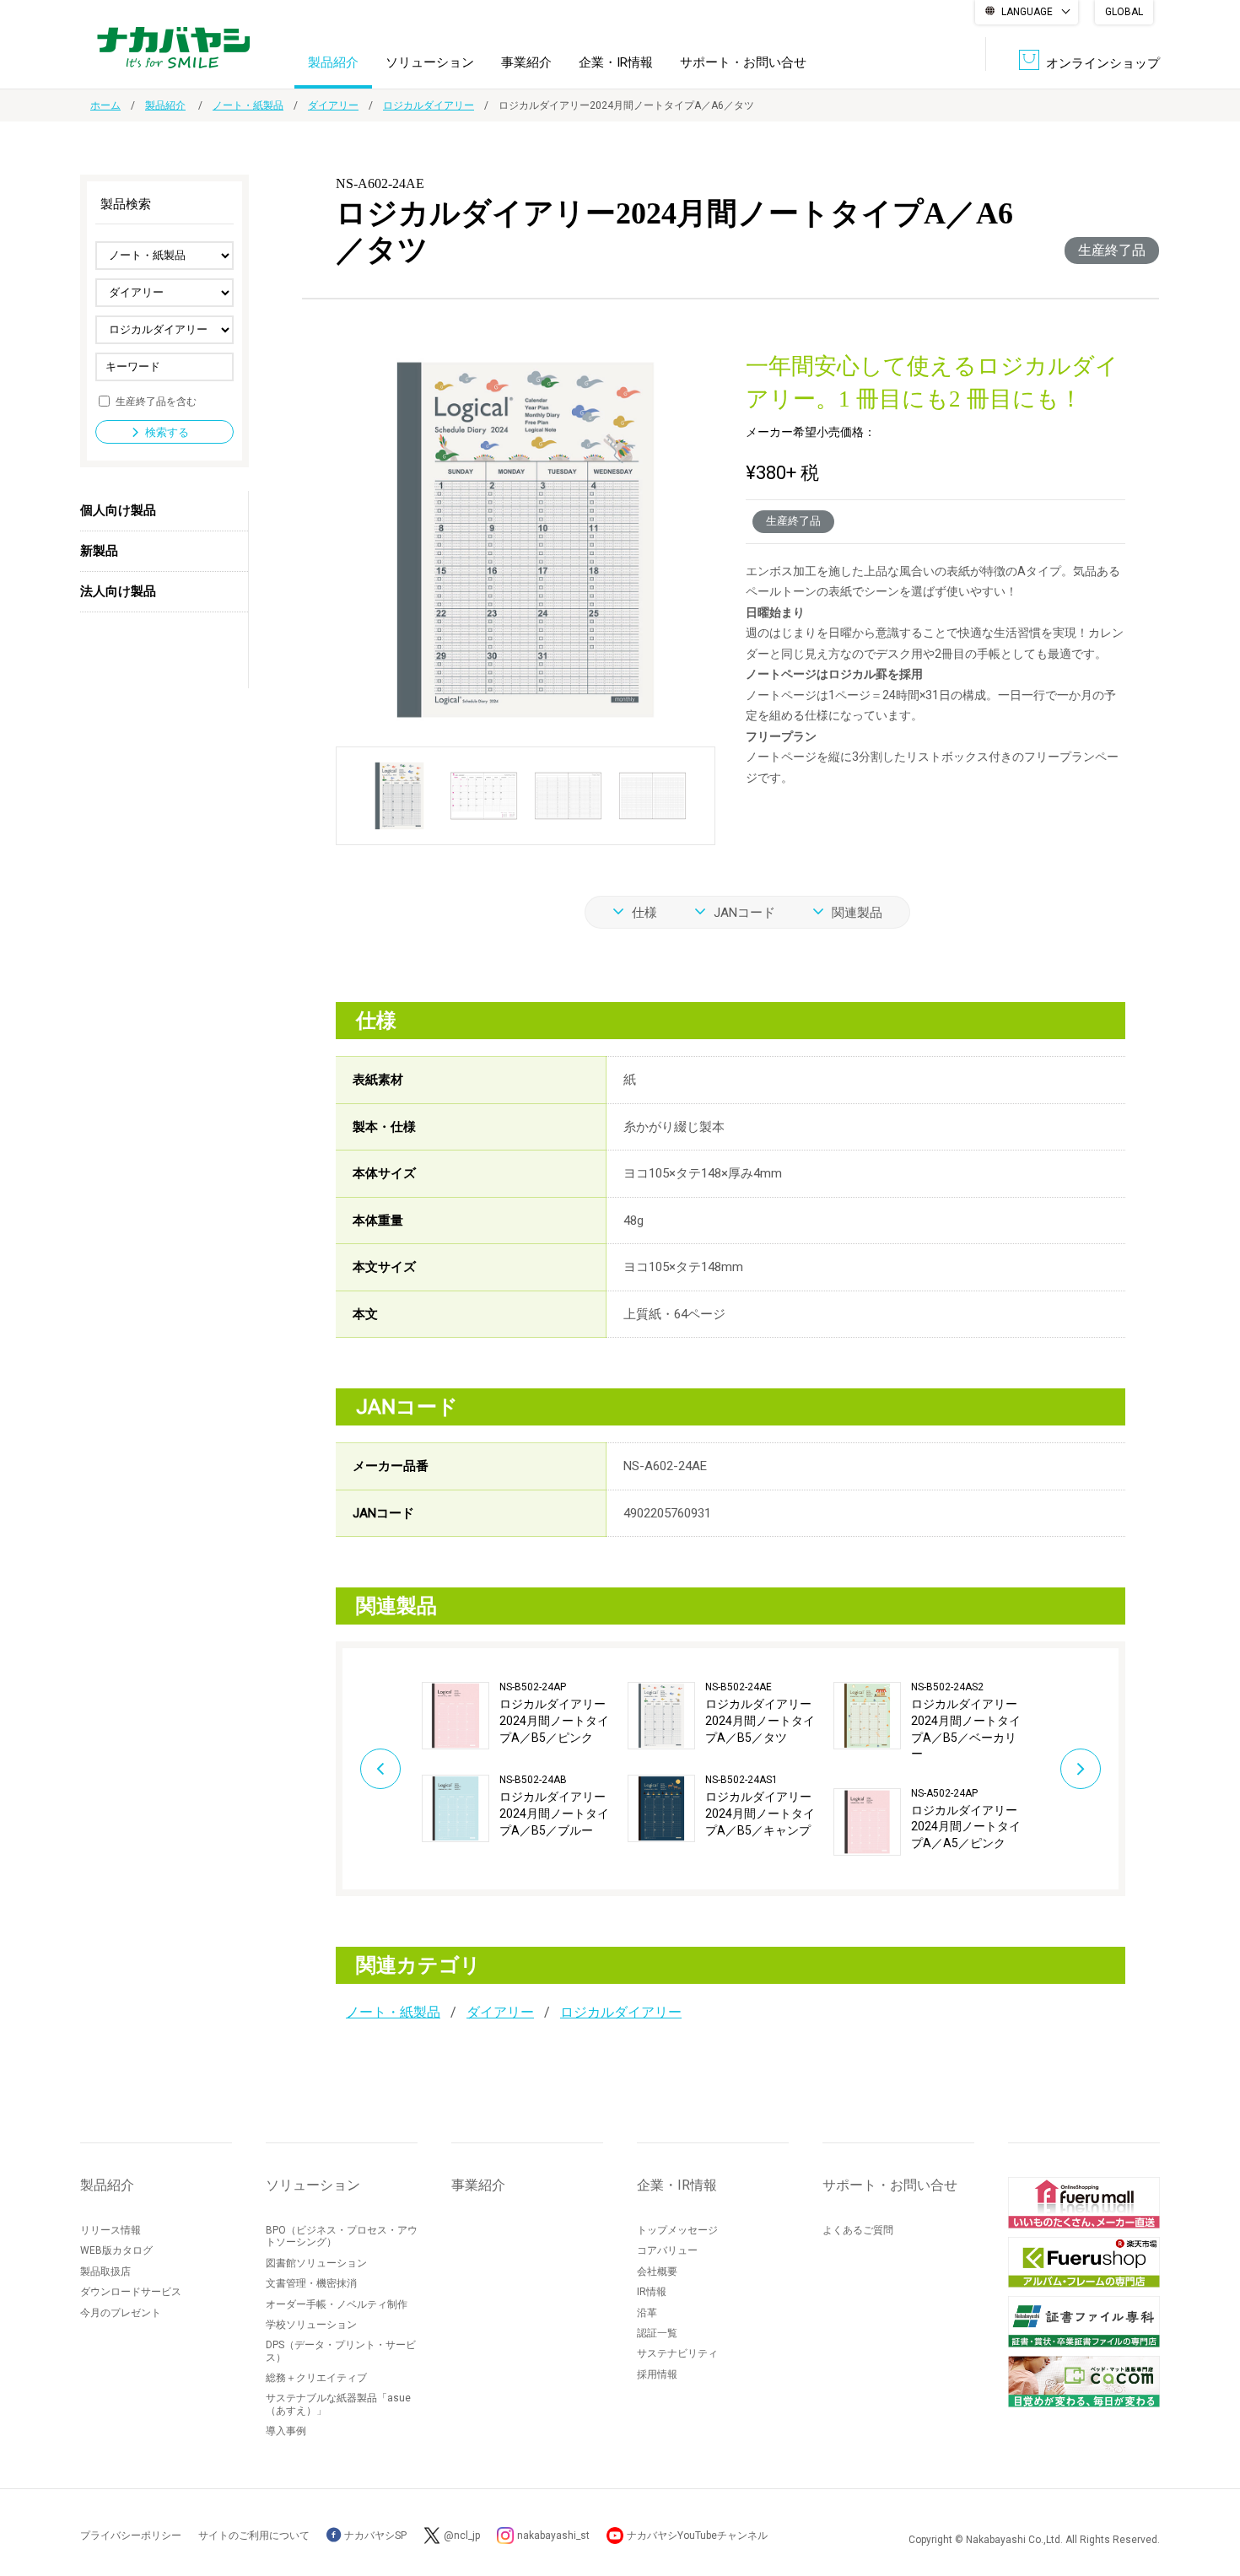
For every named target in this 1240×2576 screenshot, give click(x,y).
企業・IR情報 (616, 62)
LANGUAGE (1027, 12)
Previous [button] (380, 1769)
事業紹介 (526, 62)
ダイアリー (333, 105)
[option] (525, 1762)
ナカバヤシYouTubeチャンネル (697, 2536)
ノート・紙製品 (248, 105)
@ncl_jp (462, 2536)
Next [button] (1081, 1769)
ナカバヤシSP (374, 2536)
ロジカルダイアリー (429, 105)
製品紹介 (333, 62)
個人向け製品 (118, 510)
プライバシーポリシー (131, 2536)
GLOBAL (1124, 12)
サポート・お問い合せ (743, 62)
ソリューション (430, 62)
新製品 (99, 551)
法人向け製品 (118, 591)
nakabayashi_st (553, 2536)
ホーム (105, 105)
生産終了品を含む (156, 401)
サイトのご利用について (254, 2536)
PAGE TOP (1210, 2495)
